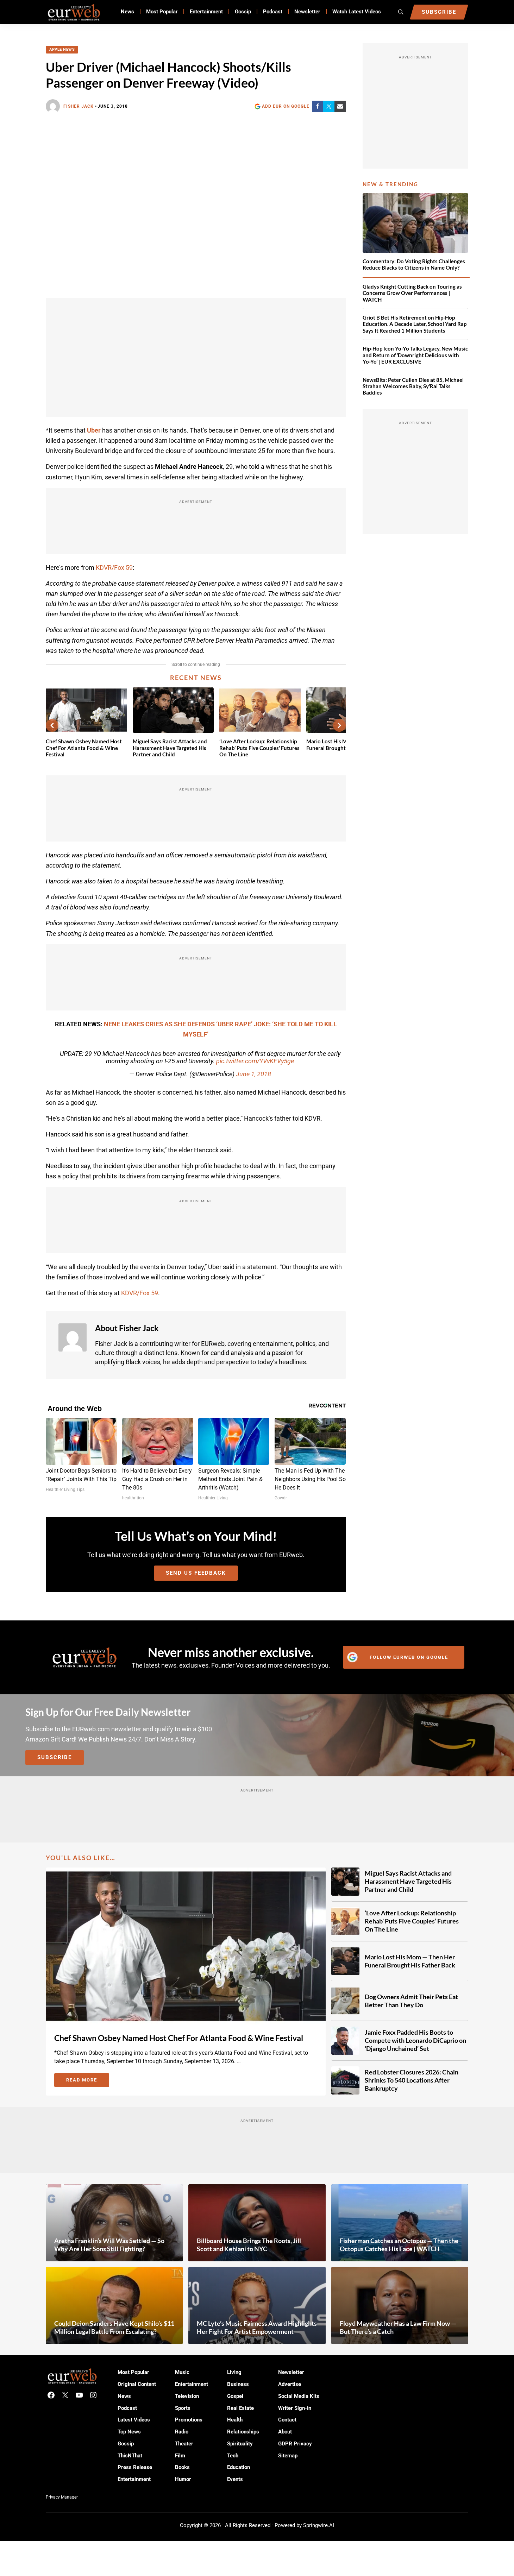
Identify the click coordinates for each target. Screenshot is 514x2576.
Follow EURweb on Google (409, 1657)
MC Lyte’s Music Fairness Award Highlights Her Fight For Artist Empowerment (257, 2327)
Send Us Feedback (196, 1573)
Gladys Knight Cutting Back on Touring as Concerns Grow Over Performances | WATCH (412, 293)
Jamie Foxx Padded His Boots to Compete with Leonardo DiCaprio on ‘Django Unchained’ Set (415, 2040)
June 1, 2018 (253, 1074)
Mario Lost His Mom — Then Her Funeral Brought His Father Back (410, 1961)
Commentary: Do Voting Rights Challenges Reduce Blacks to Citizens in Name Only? (414, 264)
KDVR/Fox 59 (114, 568)
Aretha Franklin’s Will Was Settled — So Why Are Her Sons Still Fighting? (109, 2245)
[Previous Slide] (52, 725)
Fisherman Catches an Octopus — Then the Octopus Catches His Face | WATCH (399, 2245)
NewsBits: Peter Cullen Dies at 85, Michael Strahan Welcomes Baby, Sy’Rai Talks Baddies (413, 386)
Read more (88, 2081)
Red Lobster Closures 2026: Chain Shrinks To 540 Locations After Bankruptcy (412, 2080)
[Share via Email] (340, 106)
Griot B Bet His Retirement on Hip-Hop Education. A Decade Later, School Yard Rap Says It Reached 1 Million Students (415, 324)
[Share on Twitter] (329, 106)
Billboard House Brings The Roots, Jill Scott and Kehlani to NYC (249, 2245)
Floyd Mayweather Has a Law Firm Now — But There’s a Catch (398, 2327)
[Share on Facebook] (318, 106)
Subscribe (55, 1757)
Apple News (62, 49)
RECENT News (196, 678)
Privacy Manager (62, 2497)
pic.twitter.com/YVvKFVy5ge (255, 1061)
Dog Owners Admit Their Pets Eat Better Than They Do (411, 2001)
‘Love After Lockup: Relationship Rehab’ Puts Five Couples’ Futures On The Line (259, 748)
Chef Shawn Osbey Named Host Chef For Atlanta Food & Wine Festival (84, 748)
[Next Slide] (339, 725)
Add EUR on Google (286, 106)
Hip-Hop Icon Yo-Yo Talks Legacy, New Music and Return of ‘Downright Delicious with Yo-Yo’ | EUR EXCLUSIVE (415, 355)
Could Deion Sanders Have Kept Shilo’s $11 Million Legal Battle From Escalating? (114, 2327)
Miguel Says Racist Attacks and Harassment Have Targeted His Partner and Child (170, 748)
